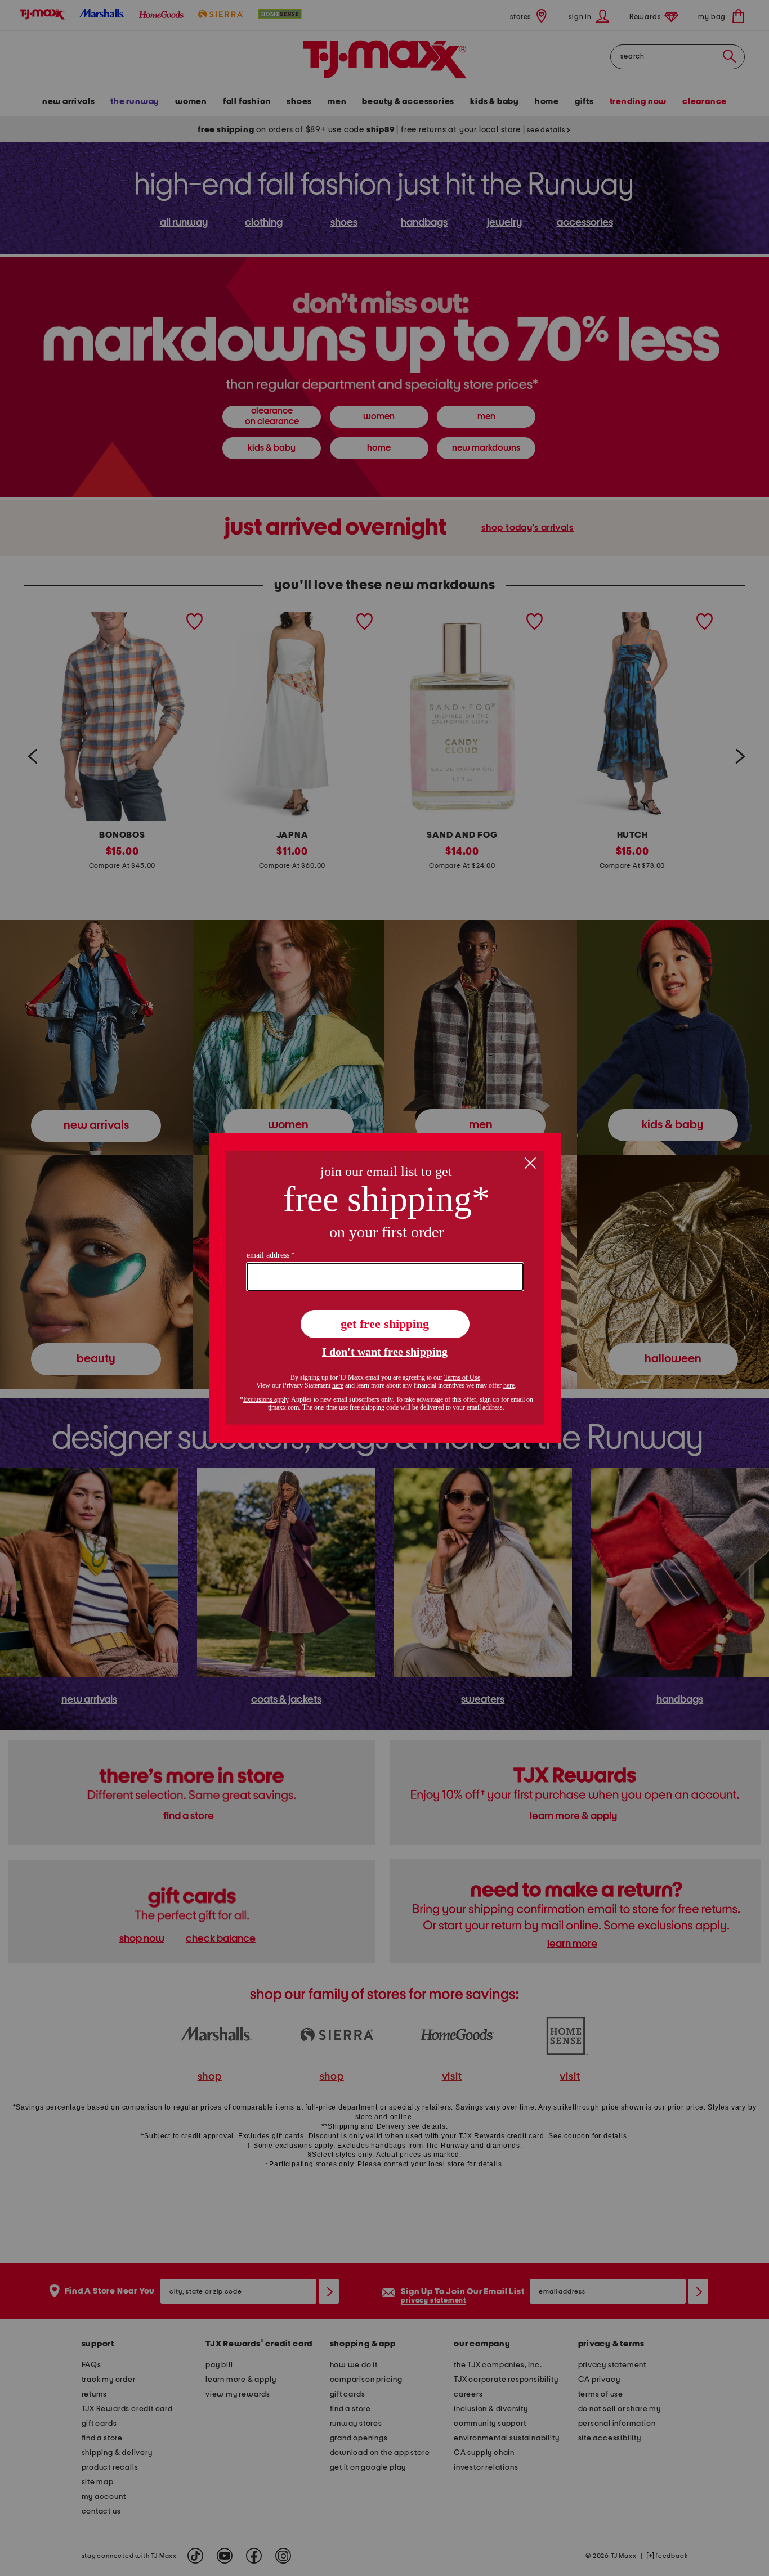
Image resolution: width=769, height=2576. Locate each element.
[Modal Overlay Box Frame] (385, 1288)
